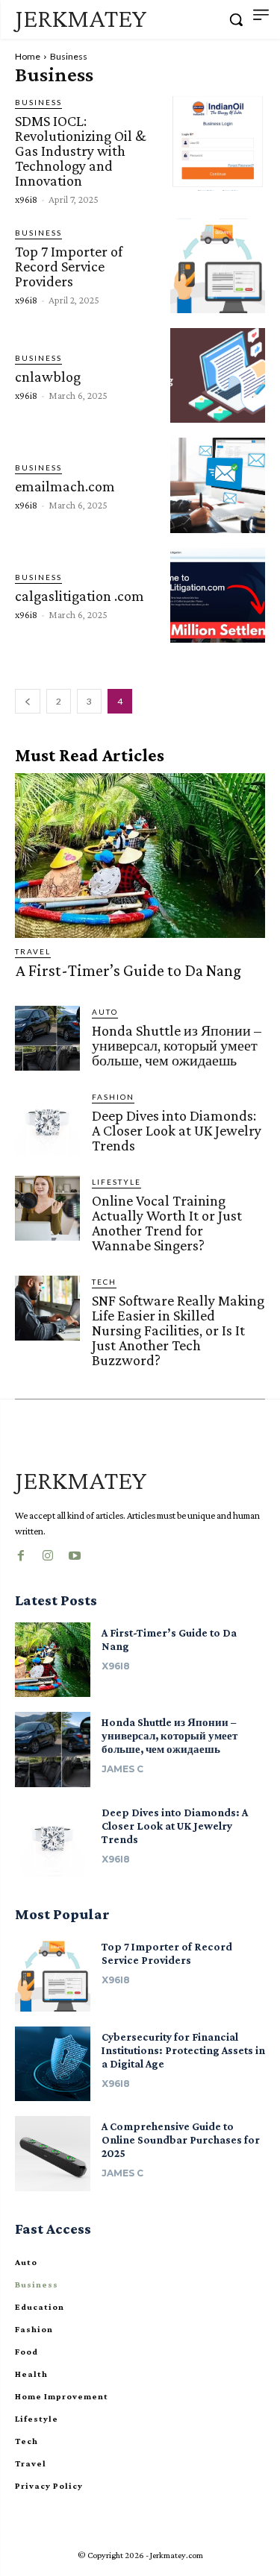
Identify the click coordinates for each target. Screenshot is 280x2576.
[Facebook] (21, 1553)
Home (28, 56)
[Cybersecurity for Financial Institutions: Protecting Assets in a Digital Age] (53, 2064)
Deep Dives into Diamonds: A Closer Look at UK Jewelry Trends (177, 1130)
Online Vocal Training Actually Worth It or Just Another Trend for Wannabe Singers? (167, 1223)
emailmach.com (65, 486)
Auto (105, 1012)
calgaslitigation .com (80, 596)
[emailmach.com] (218, 485)
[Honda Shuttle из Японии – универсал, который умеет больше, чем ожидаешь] (47, 1038)
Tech (104, 1282)
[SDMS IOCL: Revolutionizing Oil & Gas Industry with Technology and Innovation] (218, 144)
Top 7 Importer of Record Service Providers (69, 266)
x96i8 (26, 199)
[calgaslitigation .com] (218, 595)
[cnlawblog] (218, 375)
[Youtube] (75, 1553)
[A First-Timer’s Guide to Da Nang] (140, 856)
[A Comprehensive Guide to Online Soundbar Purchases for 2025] (53, 2154)
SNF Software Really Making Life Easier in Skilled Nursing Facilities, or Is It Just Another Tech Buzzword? (178, 1330)
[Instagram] (48, 1553)
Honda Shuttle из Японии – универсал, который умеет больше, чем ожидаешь (177, 1045)
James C (122, 1769)
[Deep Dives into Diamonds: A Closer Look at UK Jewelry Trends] (47, 1123)
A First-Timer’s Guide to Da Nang (128, 970)
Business (38, 102)
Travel (33, 951)
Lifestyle (116, 1182)
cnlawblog (48, 377)
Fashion (113, 1097)
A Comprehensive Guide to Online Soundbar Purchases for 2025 (181, 2140)
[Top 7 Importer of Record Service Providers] (218, 266)
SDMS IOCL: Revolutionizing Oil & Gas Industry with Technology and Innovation (81, 151)
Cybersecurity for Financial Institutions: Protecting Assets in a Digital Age (183, 2050)
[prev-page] (28, 701)
